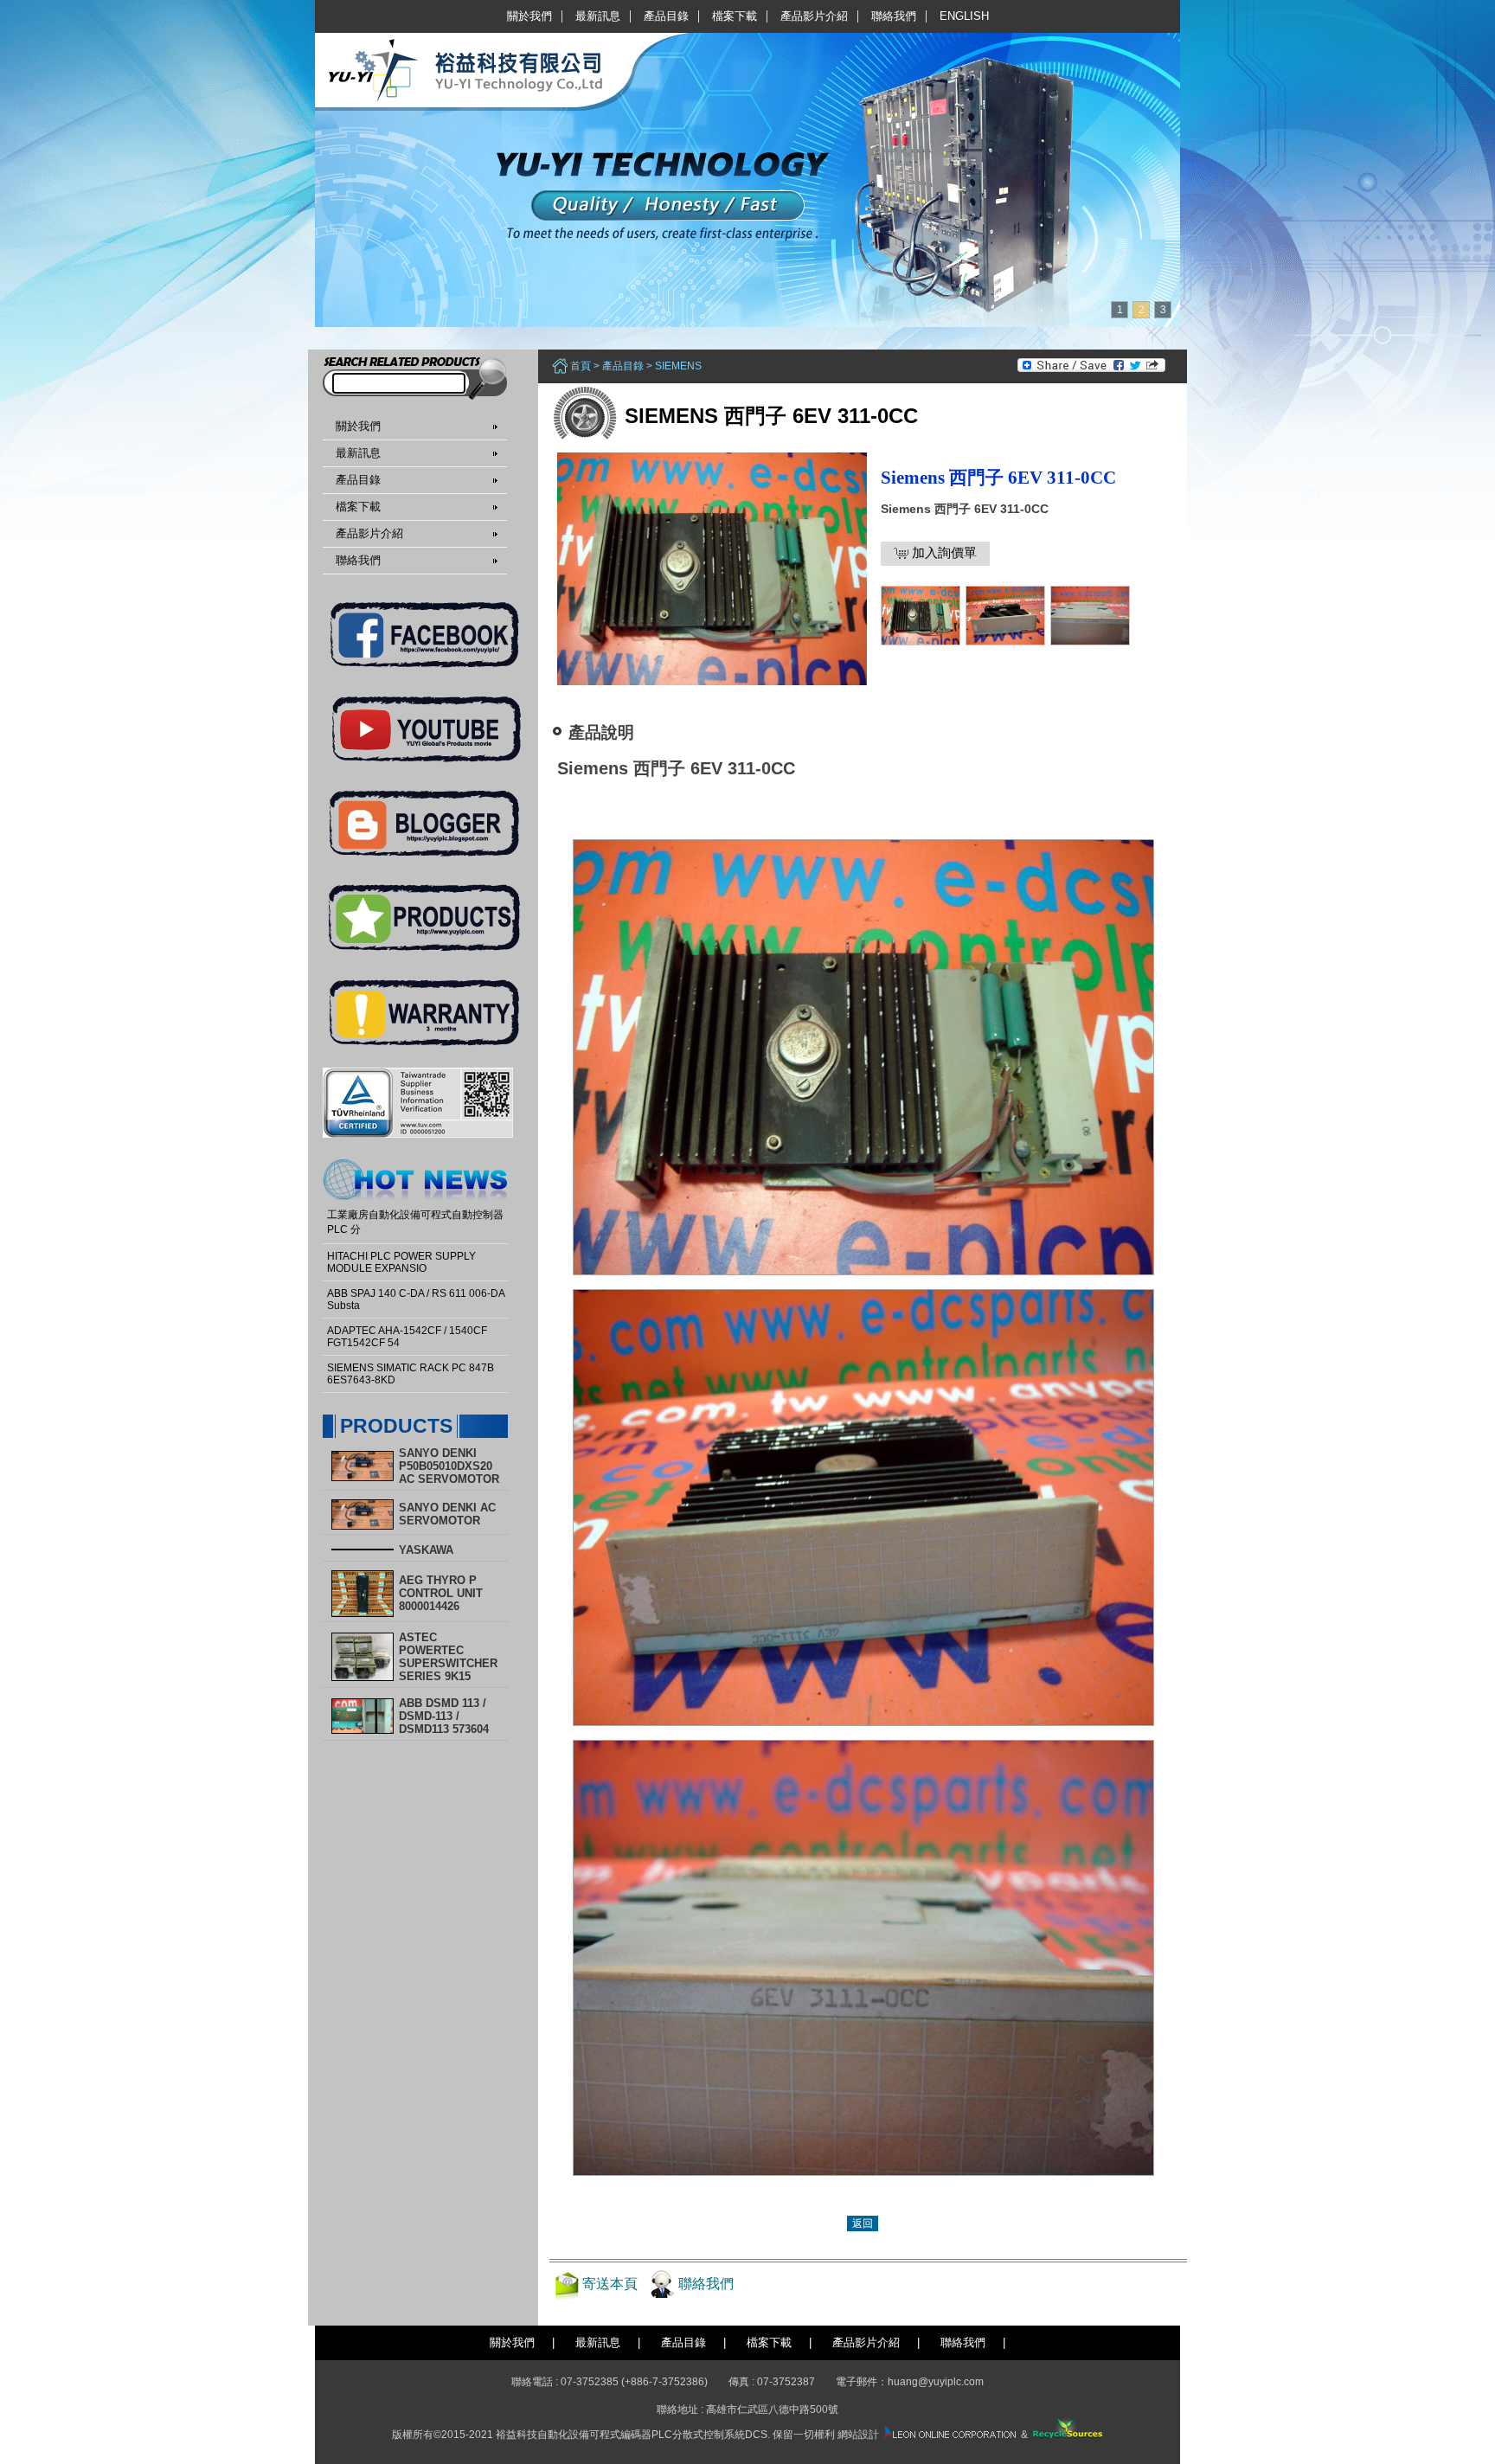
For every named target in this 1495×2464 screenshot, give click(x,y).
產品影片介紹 (814, 16)
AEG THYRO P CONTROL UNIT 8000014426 (441, 1593)
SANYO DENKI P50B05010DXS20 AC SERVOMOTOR (449, 1466)
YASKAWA (426, 1550)
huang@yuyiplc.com (936, 2382)
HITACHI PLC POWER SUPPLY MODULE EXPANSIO (401, 1262)
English (964, 16)
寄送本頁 (610, 2284)
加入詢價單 (943, 552)
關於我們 (529, 16)
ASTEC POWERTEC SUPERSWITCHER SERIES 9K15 (448, 1657)
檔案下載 (735, 16)
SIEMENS (678, 366)
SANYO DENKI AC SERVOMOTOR (447, 1514)
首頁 (581, 366)
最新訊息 (598, 16)
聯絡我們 (894, 16)
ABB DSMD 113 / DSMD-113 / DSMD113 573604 (444, 1716)
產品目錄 (666, 16)
